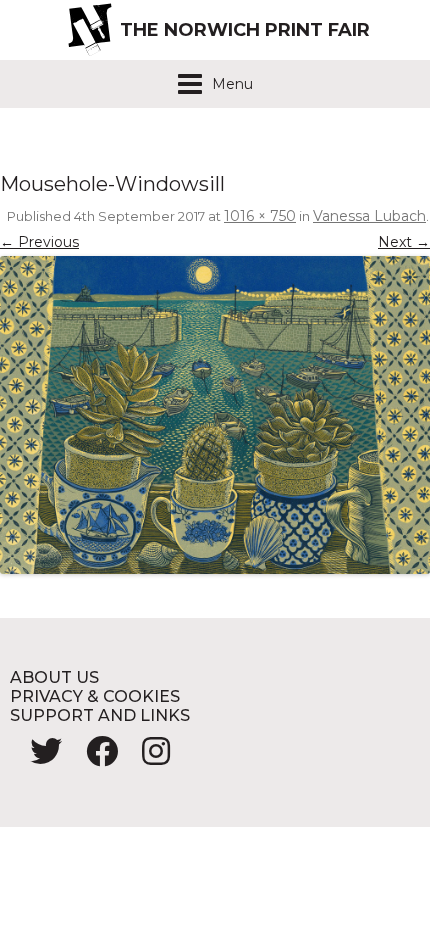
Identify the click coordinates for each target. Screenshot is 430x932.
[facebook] (94, 757)
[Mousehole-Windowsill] (215, 414)
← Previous (39, 242)
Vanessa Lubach (369, 216)
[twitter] (38, 757)
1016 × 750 (260, 216)
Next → (404, 242)
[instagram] (146, 757)
